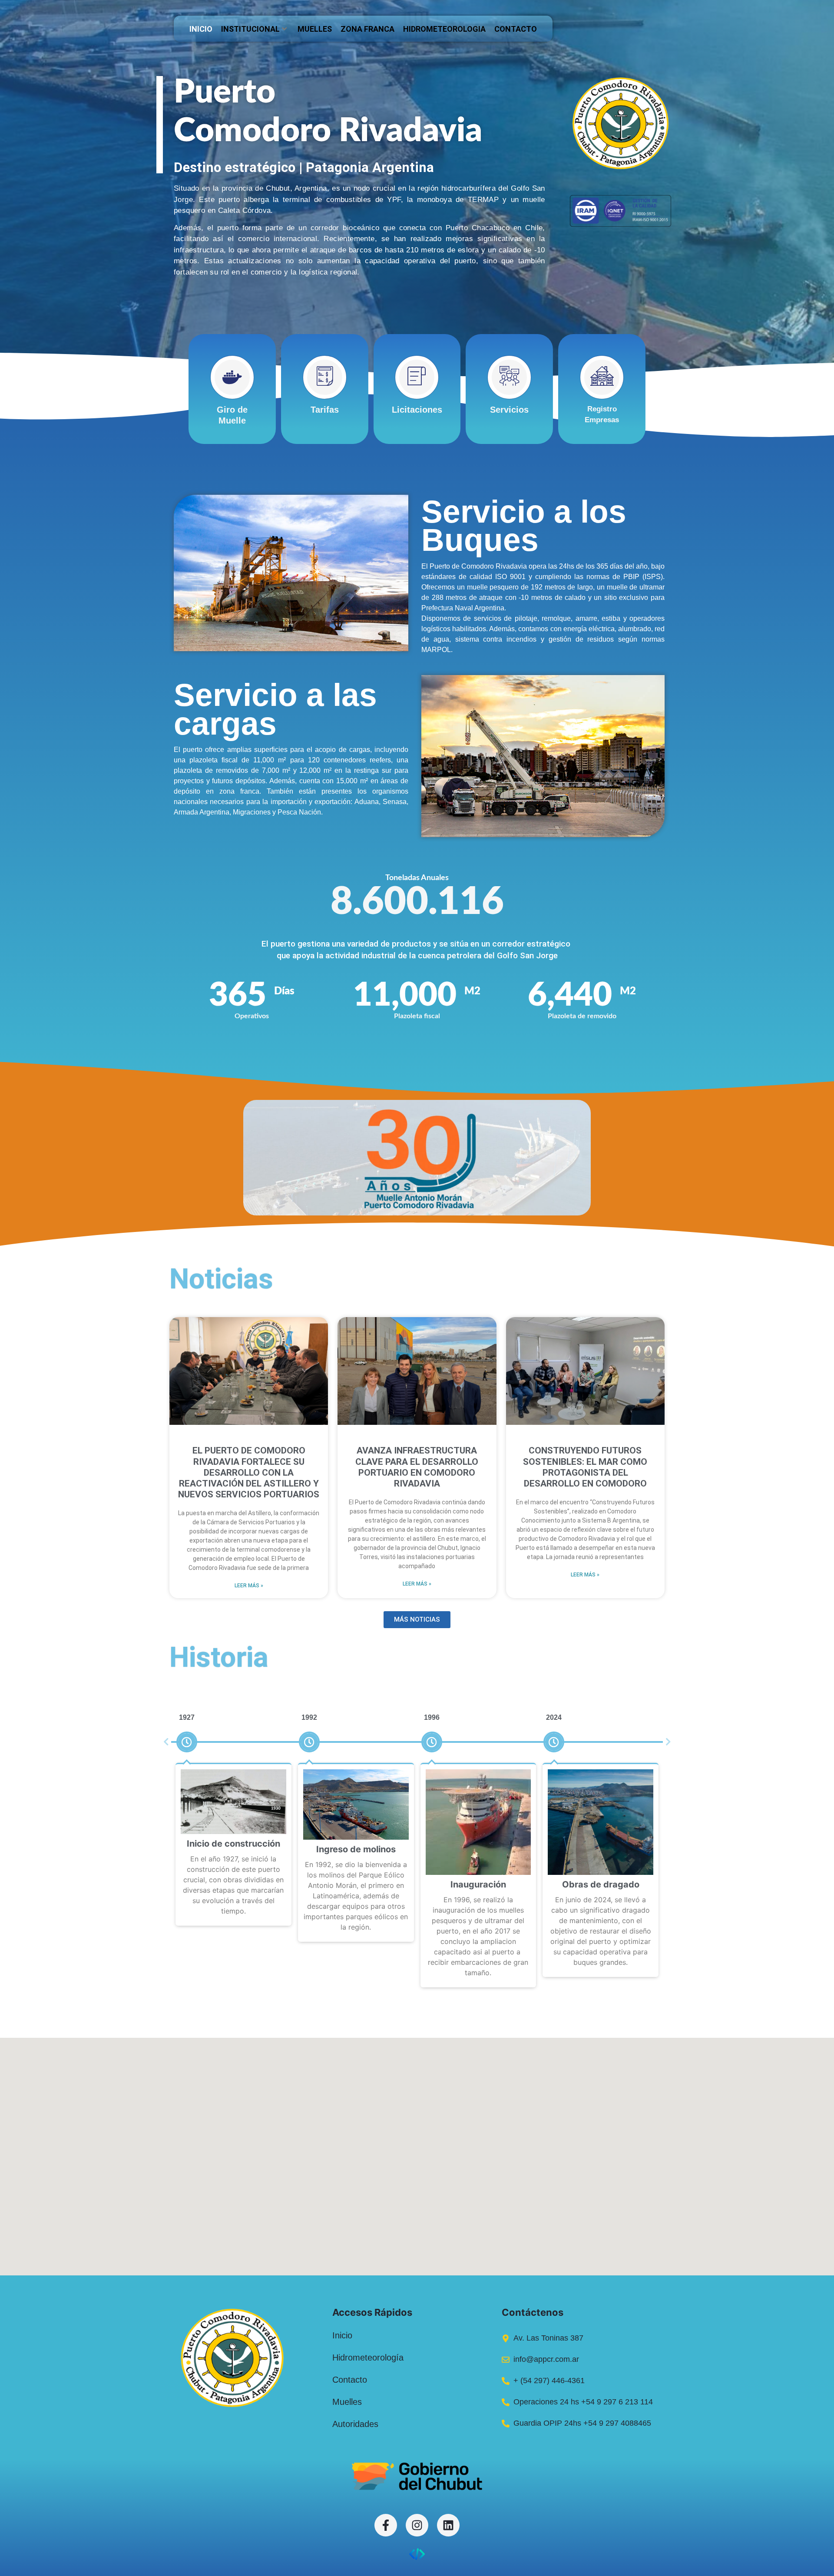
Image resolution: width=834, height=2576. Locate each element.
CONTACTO (516, 29)
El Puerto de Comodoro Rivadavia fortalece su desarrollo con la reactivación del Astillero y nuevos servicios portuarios (249, 1472)
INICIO (201, 29)
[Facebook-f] (386, 2525)
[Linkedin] (448, 2525)
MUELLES (315, 29)
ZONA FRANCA (367, 29)
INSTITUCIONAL (250, 29)
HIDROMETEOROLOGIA (444, 29)
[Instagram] (417, 2525)
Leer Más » (249, 1586)
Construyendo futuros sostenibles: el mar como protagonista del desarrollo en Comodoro (585, 1467)
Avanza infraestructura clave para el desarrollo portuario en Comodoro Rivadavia (417, 1467)
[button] (166, 1742)
